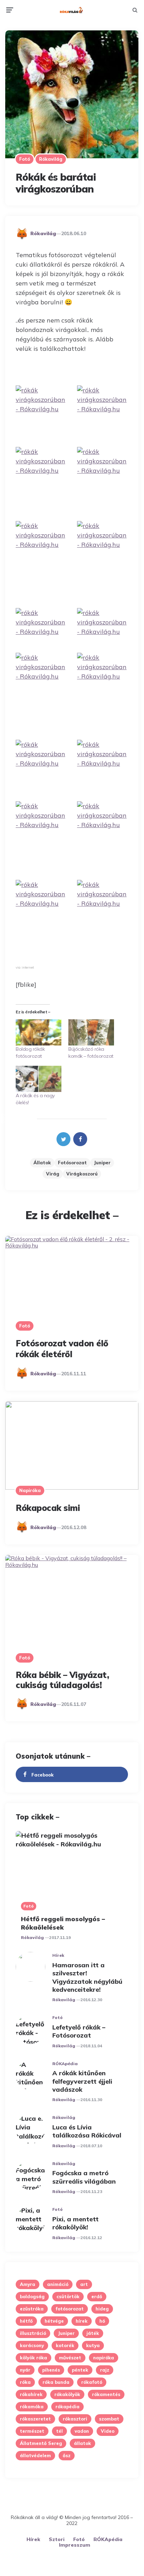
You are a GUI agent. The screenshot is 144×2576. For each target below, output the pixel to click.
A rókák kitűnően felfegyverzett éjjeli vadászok (82, 2081)
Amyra (28, 2284)
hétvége (54, 2321)
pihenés (51, 2370)
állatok (42, 1163)
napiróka (104, 2358)
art (84, 2284)
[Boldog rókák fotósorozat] (39, 1032)
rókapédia (67, 2407)
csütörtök (68, 2296)
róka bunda (56, 2382)
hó (102, 2321)
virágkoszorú (82, 1174)
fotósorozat (72, 1163)
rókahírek (31, 2394)
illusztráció (33, 2333)
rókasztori (75, 2419)
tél (59, 2431)
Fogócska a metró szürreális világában (84, 2177)
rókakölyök (67, 2394)
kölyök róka (33, 2358)
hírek (82, 2321)
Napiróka (30, 1490)
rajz (105, 2370)
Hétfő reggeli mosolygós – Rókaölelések (63, 1923)
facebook (43, 1775)
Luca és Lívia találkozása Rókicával (87, 2131)
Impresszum (75, 2545)
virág (53, 1174)
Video (108, 2431)
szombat (109, 2419)
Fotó (25, 159)
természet (32, 2431)
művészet (70, 2358)
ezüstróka (32, 2309)
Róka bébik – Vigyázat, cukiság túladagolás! (62, 1680)
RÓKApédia (65, 2064)
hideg (102, 2309)
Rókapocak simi (48, 1508)
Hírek (58, 1955)
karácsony (32, 2345)
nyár (25, 2370)
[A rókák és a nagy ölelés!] (39, 1079)
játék (93, 2333)
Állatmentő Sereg (41, 2443)
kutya (93, 2345)
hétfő (26, 2321)
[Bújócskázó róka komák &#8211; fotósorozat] (91, 1032)
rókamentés (106, 2394)
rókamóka (32, 2407)
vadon (82, 2431)
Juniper (102, 1163)
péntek (80, 2370)
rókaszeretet (35, 2419)
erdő (97, 2296)
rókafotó (92, 2382)
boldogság (32, 2296)
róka (25, 2382)
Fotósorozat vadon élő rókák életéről (62, 1349)
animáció (58, 2284)
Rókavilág (51, 159)
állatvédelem (35, 2455)
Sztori (57, 2539)
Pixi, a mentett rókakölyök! (75, 2223)
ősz (67, 2455)
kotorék (65, 2345)
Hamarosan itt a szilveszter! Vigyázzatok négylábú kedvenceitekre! (87, 1977)
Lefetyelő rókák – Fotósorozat (79, 2031)
